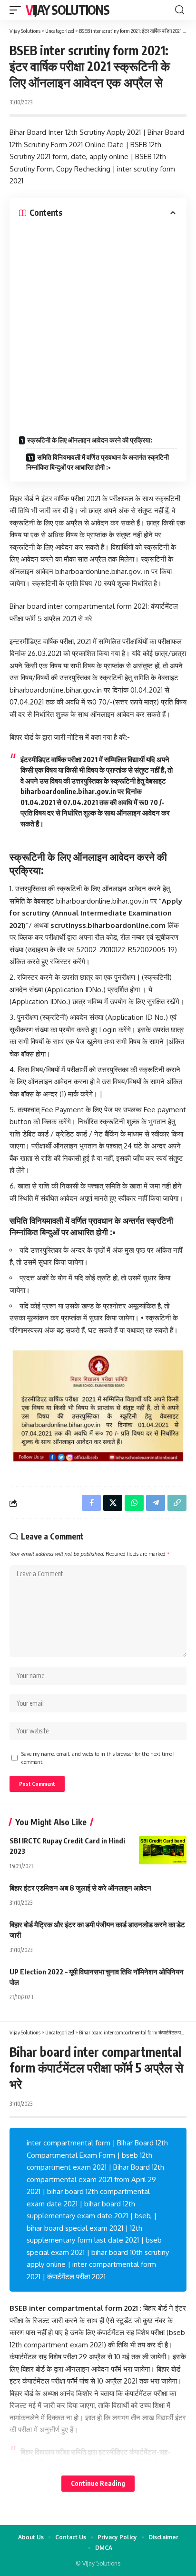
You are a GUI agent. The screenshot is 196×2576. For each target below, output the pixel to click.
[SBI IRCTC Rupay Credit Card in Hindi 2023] (163, 1850)
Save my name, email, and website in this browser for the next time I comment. (98, 1758)
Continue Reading (98, 2483)
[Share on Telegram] (156, 1503)
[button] (18, 10)
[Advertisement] (98, 322)
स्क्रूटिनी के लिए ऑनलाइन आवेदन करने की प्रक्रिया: (90, 440)
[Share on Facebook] (91, 1503)
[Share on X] (113, 1503)
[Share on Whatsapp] (134, 1503)
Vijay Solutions (68, 10)
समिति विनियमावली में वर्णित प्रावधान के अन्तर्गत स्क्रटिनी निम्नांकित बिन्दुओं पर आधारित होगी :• (98, 462)
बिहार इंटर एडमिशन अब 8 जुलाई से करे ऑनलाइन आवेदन (80, 1888)
